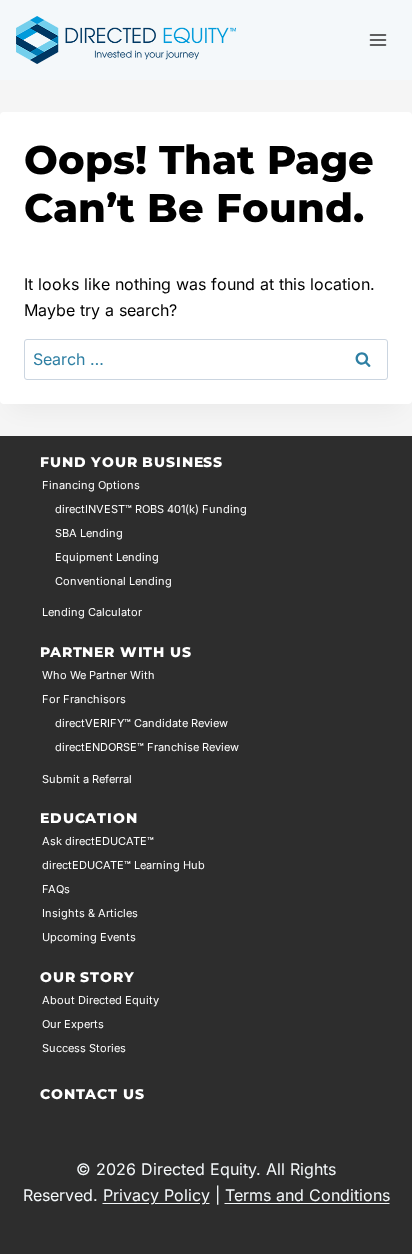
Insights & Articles (90, 913)
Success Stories (84, 1048)
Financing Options (91, 485)
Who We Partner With (98, 675)
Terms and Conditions (307, 1195)
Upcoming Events (89, 937)
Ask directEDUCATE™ (98, 841)
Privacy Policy (156, 1195)
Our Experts (73, 1024)
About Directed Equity (100, 1000)
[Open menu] (377, 39)
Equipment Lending (107, 557)
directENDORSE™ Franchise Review (147, 747)
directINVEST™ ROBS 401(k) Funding (151, 509)
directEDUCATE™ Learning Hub (123, 865)
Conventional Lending (113, 581)
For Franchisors (84, 699)
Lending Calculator (92, 612)
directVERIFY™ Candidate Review (141, 723)
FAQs (56, 889)
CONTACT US (92, 1094)
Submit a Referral (87, 779)
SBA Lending (89, 533)
